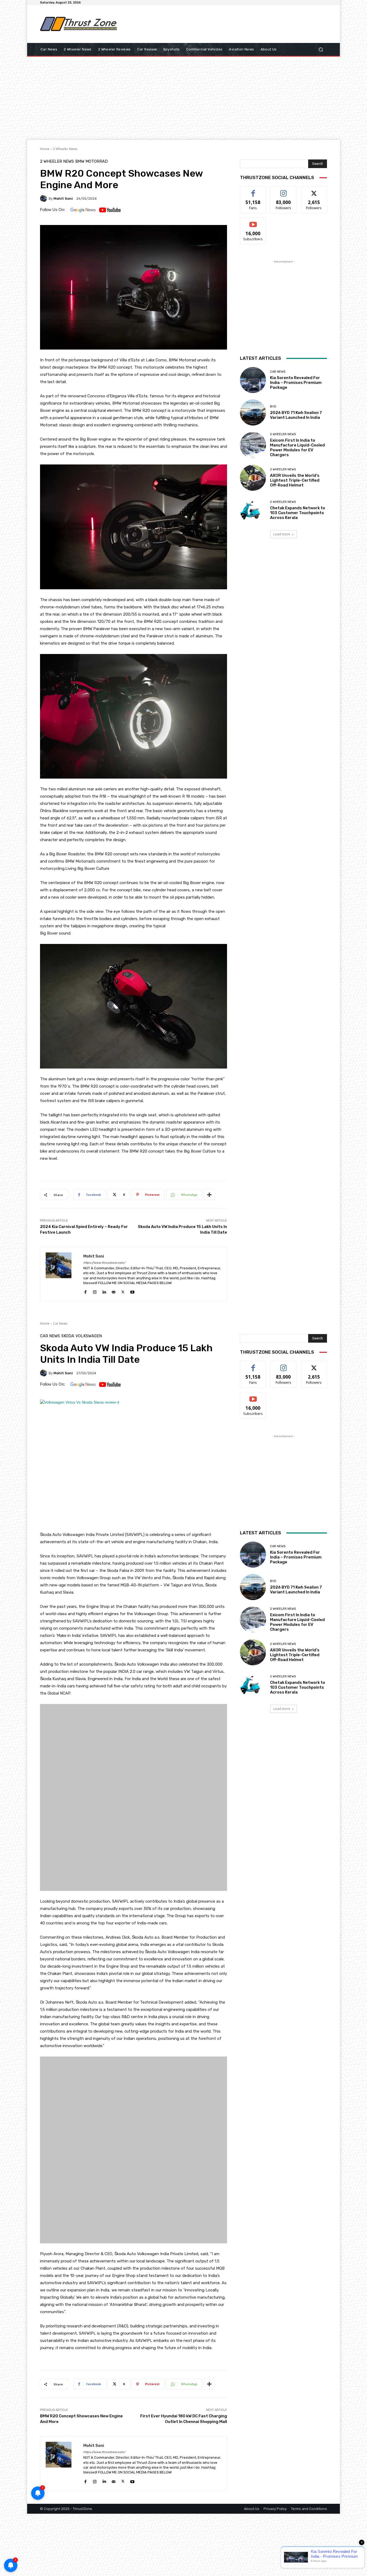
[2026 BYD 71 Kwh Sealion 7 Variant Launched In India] (253, 413)
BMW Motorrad (91, 161)
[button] (321, 50)
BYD (273, 407)
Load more (282, 534)
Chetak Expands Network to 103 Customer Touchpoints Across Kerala (298, 513)
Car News (278, 372)
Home (45, 149)
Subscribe (253, 222)
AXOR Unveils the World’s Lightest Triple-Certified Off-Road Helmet (295, 480)
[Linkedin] (104, 1291)
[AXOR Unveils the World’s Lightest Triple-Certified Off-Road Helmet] (253, 478)
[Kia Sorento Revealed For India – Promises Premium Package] (253, 380)
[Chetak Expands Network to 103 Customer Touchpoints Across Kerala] (253, 510)
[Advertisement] (228, 24)
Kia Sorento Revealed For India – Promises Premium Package (296, 383)
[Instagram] (95, 1291)
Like (253, 190)
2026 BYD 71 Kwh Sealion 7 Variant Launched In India (296, 415)
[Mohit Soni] (44, 198)
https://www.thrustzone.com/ (104, 1263)
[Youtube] (132, 1291)
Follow (284, 190)
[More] (209, 1195)
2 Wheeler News (65, 149)
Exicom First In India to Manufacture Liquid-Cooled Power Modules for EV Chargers (297, 448)
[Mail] (114, 1291)
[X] (123, 1291)
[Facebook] (85, 1291)
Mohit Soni (63, 199)
